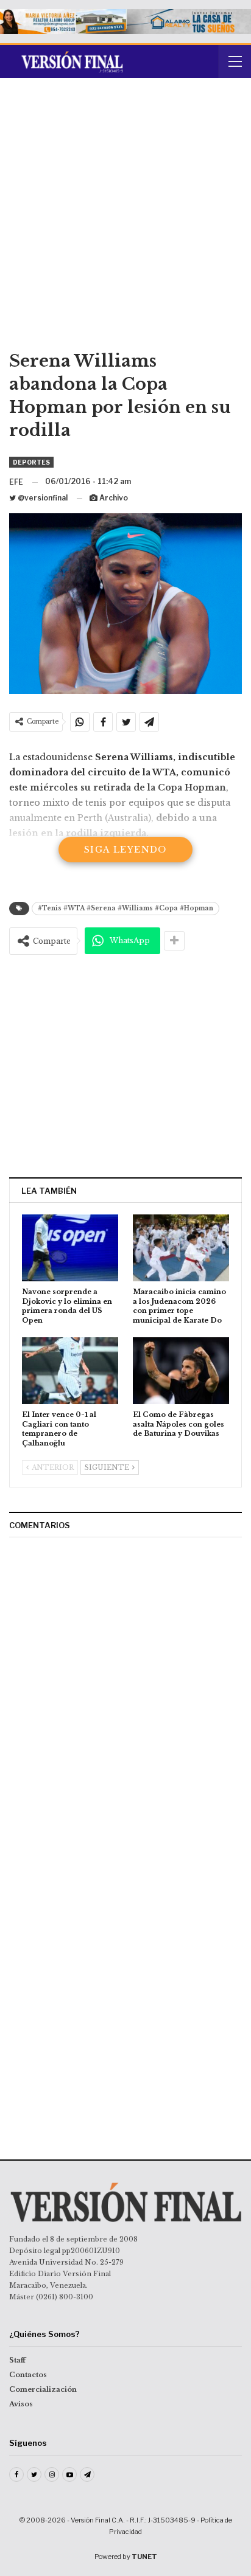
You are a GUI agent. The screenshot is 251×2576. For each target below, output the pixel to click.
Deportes (31, 462)
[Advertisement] (125, 218)
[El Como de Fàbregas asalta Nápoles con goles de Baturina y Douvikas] (181, 1371)
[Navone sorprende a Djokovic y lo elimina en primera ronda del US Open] (70, 1248)
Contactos (28, 2375)
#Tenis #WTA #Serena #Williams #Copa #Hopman (125, 908)
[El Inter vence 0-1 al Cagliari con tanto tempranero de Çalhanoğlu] (70, 1371)
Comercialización (43, 2389)
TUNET (144, 2557)
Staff (17, 2360)
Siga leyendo (125, 850)
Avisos (21, 2404)
